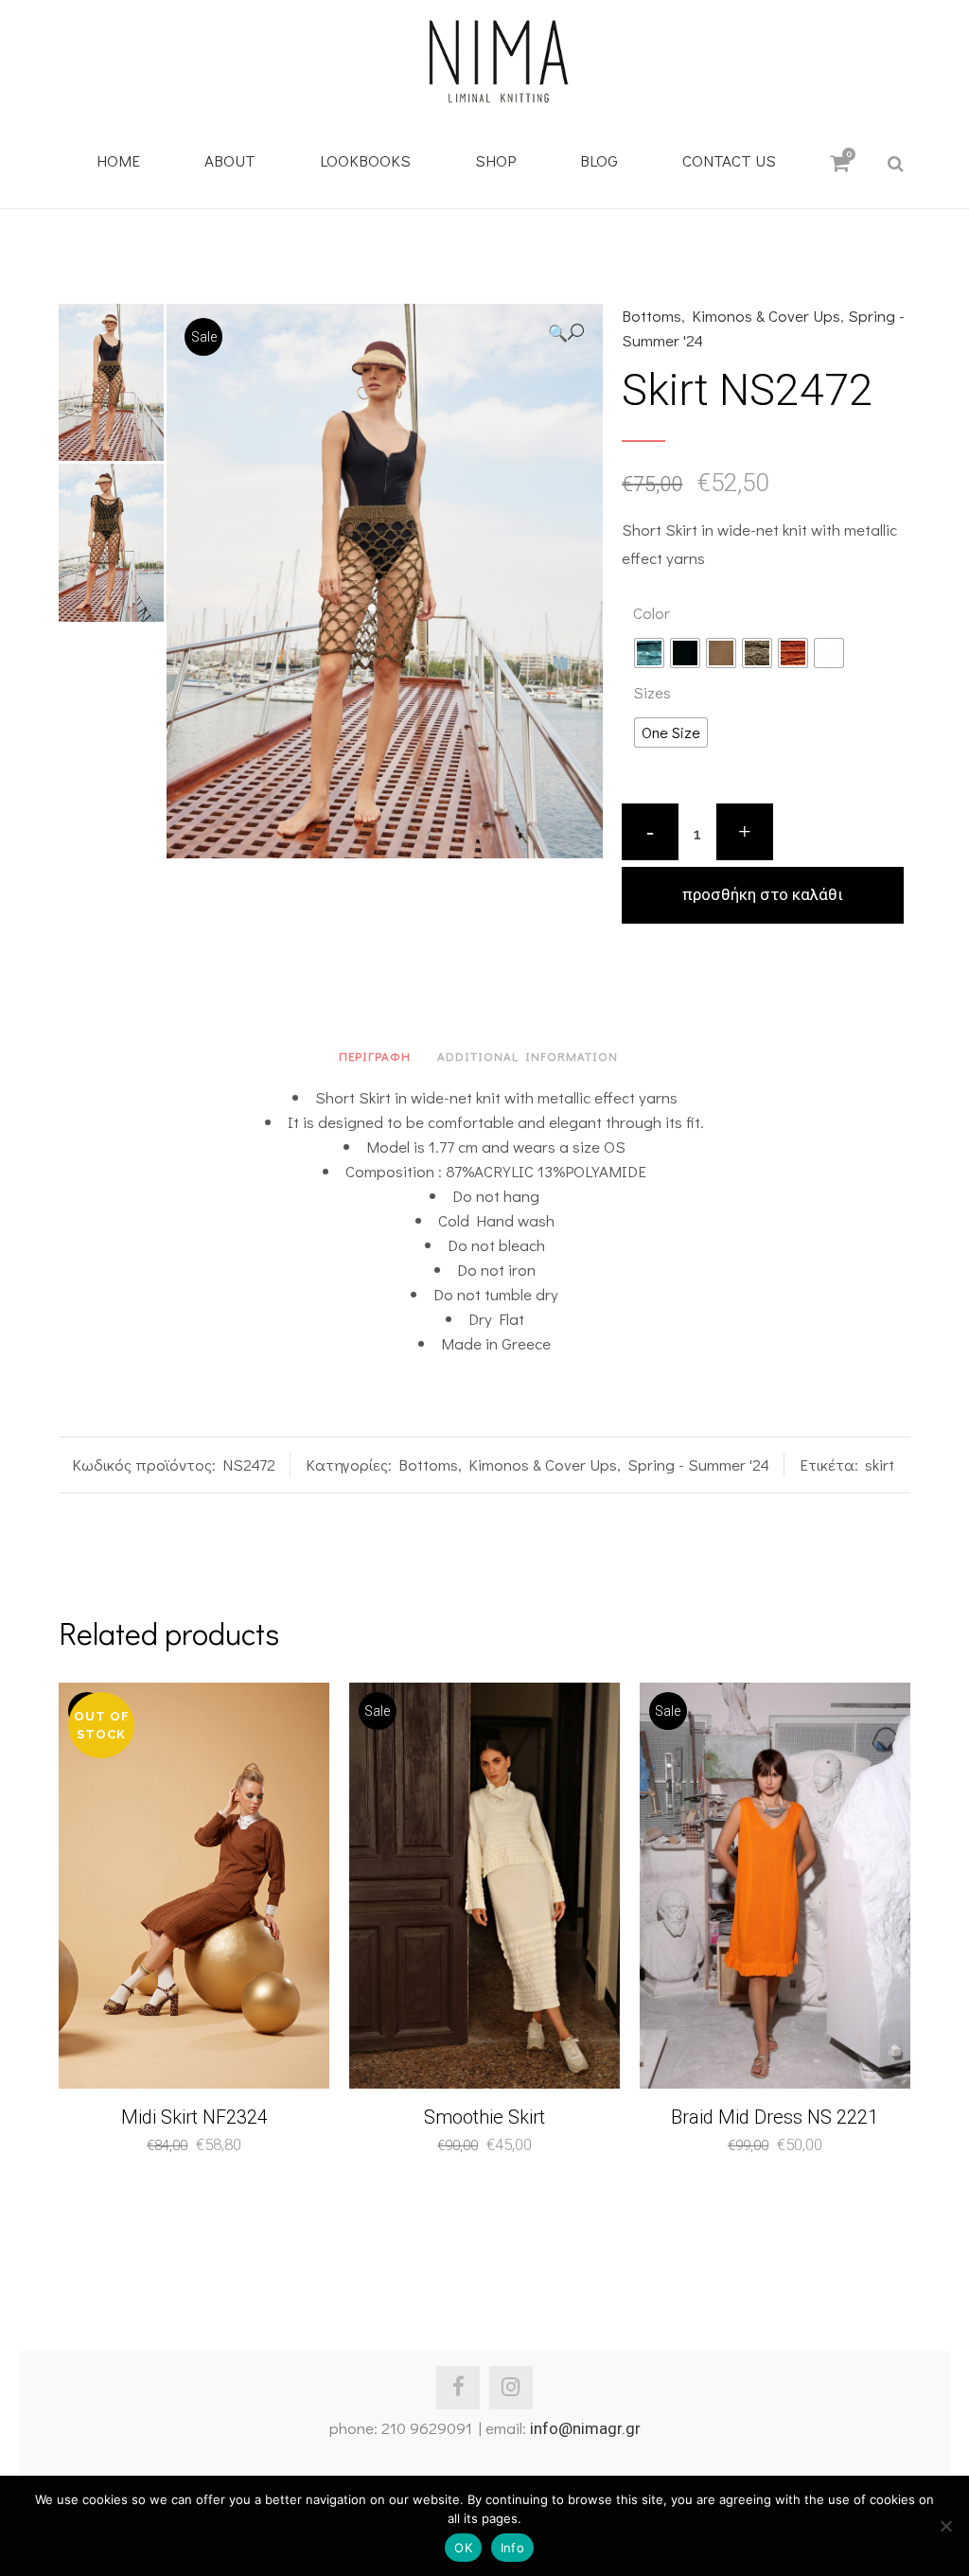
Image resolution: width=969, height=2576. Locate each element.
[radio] (649, 653)
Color (652, 613)
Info (512, 2548)
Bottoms (652, 316)
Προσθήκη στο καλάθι (763, 894)
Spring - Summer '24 (698, 1464)
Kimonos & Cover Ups (766, 316)
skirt (880, 1464)
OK (463, 2548)
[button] (566, 333)
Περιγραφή (375, 1056)
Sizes (652, 692)
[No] (945, 2526)
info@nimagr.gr (585, 2428)
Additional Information (528, 1056)
